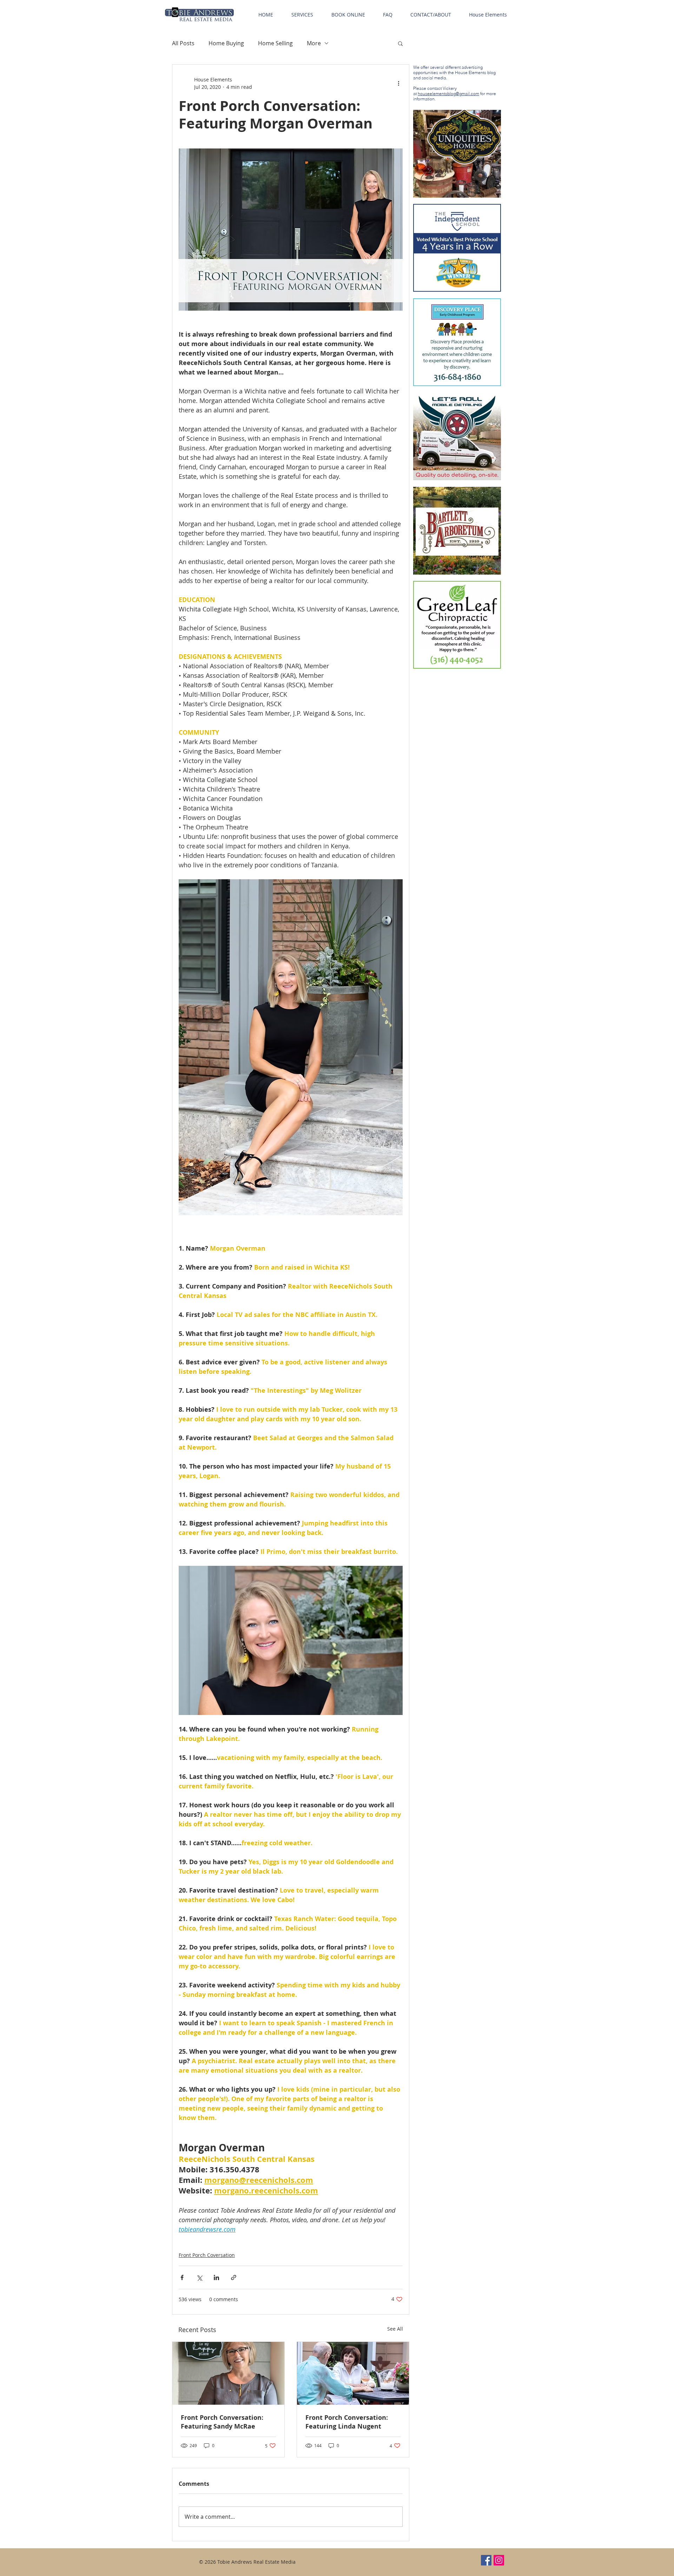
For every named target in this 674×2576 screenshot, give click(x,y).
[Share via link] (234, 2277)
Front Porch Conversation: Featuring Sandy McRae (222, 2422)
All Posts (183, 43)
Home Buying (226, 43)
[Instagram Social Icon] (499, 2560)
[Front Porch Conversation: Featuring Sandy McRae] (228, 2373)
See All (395, 2329)
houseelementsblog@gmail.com (448, 94)
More (314, 43)
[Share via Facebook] (182, 2277)
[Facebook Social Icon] (486, 2560)
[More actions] (398, 83)
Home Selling (275, 43)
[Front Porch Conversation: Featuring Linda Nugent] (353, 2373)
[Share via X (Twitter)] (199, 2277)
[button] (302, 15)
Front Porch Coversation (207, 2255)
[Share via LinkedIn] (216, 2277)
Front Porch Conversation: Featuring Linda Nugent (347, 2422)
